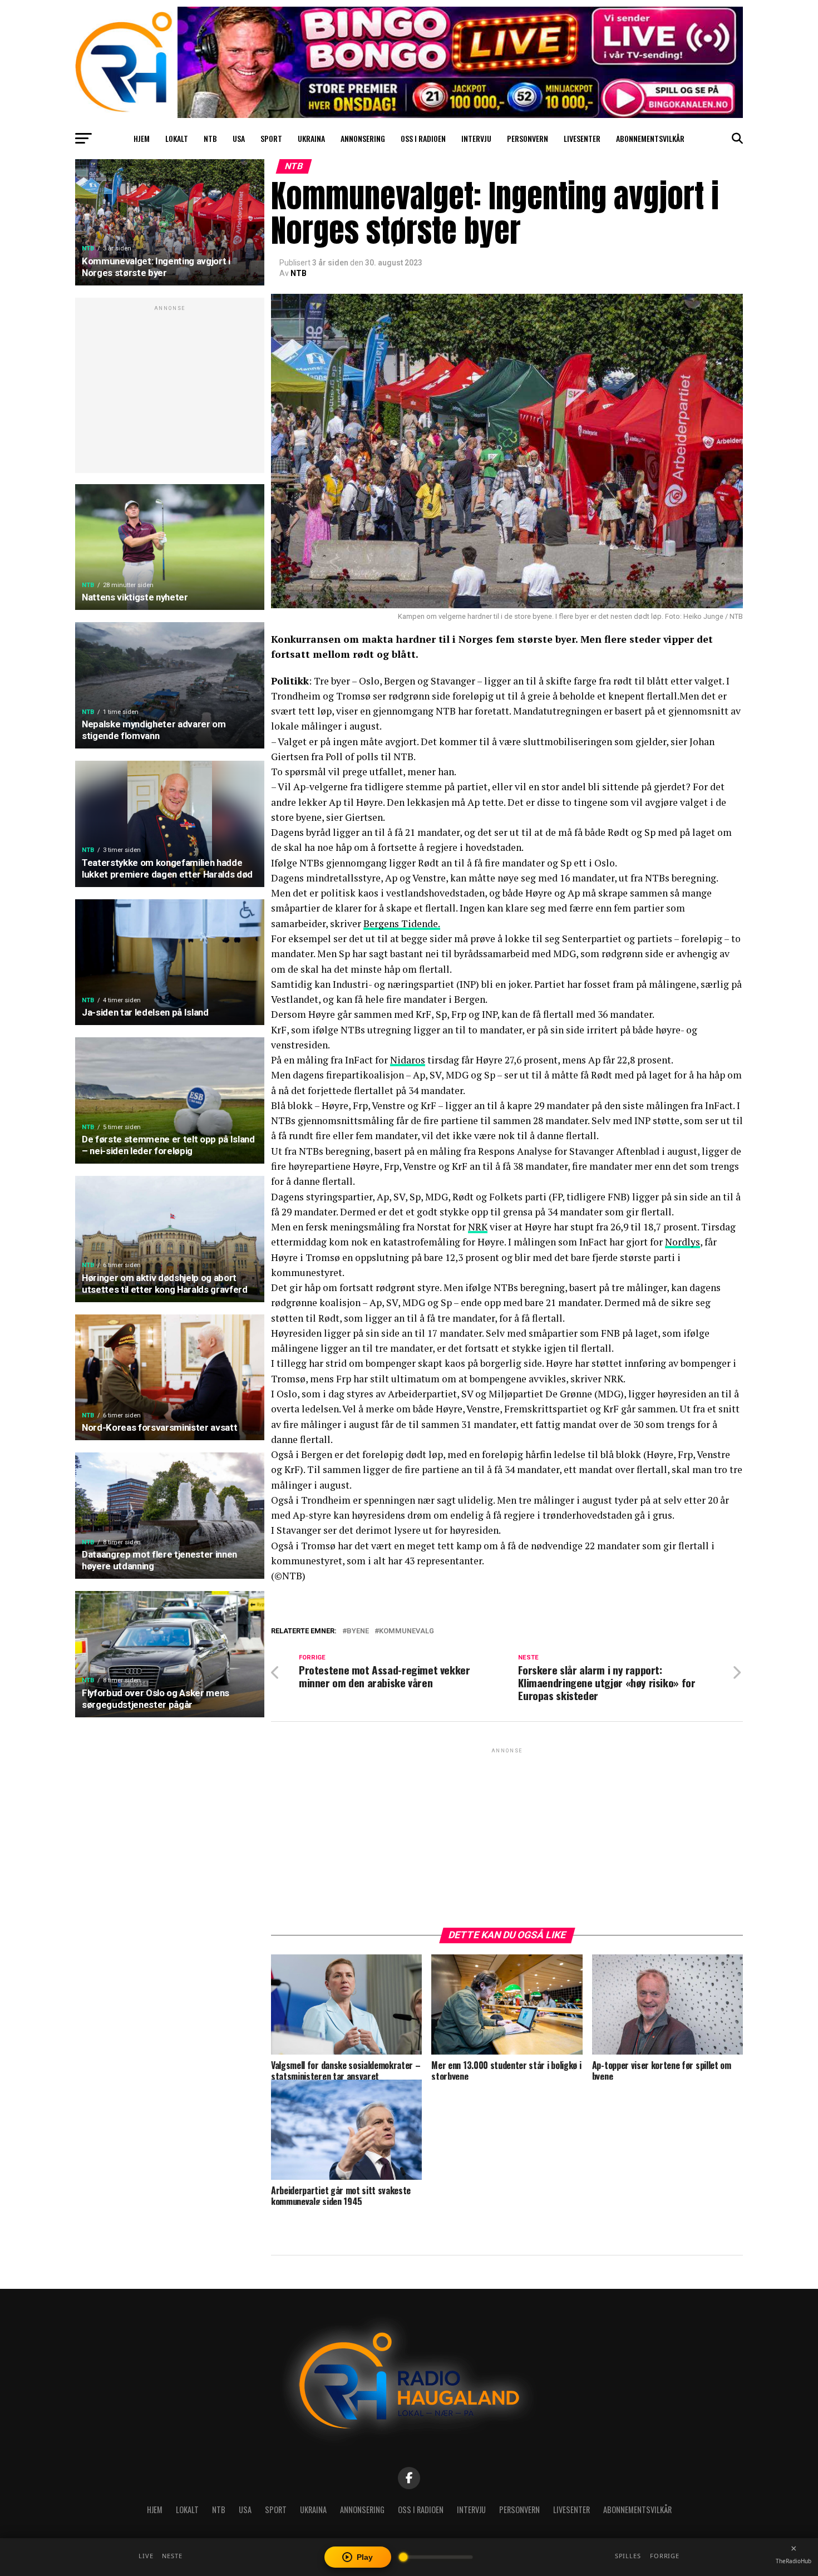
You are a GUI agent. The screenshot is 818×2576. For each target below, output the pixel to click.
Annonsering (363, 138)
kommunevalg (406, 1631)
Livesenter (582, 138)
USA (239, 138)
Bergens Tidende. (402, 923)
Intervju (476, 138)
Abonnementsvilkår (650, 138)
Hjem (142, 138)
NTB (210, 138)
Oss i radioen (423, 138)
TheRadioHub (794, 2561)
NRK (478, 1227)
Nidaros (408, 1060)
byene (358, 1631)
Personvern (528, 138)
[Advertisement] (170, 391)
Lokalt (177, 138)
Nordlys (683, 1242)
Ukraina (311, 138)
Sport (271, 138)
